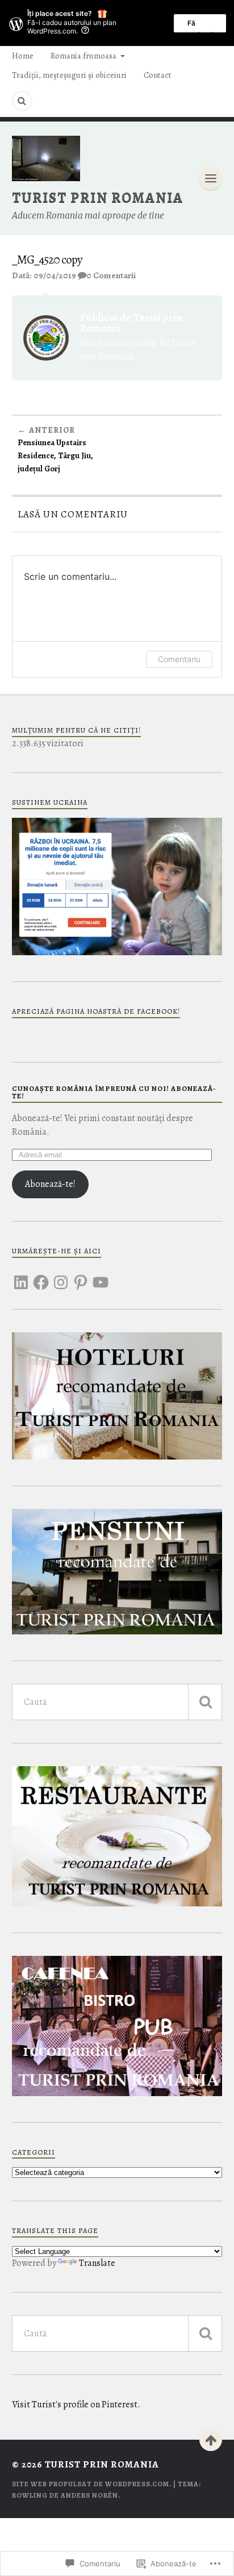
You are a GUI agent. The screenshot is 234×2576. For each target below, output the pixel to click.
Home (23, 56)
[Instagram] (61, 1276)
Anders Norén (89, 2495)
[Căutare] (205, 1702)
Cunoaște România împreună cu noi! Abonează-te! (114, 1092)
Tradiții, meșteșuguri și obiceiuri (69, 75)
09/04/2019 (55, 275)
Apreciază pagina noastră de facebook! (96, 1011)
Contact (158, 75)
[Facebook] (41, 1276)
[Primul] (211, 2440)
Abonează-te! (50, 1184)
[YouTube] (101, 1276)
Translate (97, 2263)
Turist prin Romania (98, 197)
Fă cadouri (200, 26)
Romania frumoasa (83, 56)
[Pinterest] (81, 1276)
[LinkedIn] (21, 1276)
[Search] (22, 101)
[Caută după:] (117, 1702)
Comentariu (179, 659)
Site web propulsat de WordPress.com (91, 2484)
